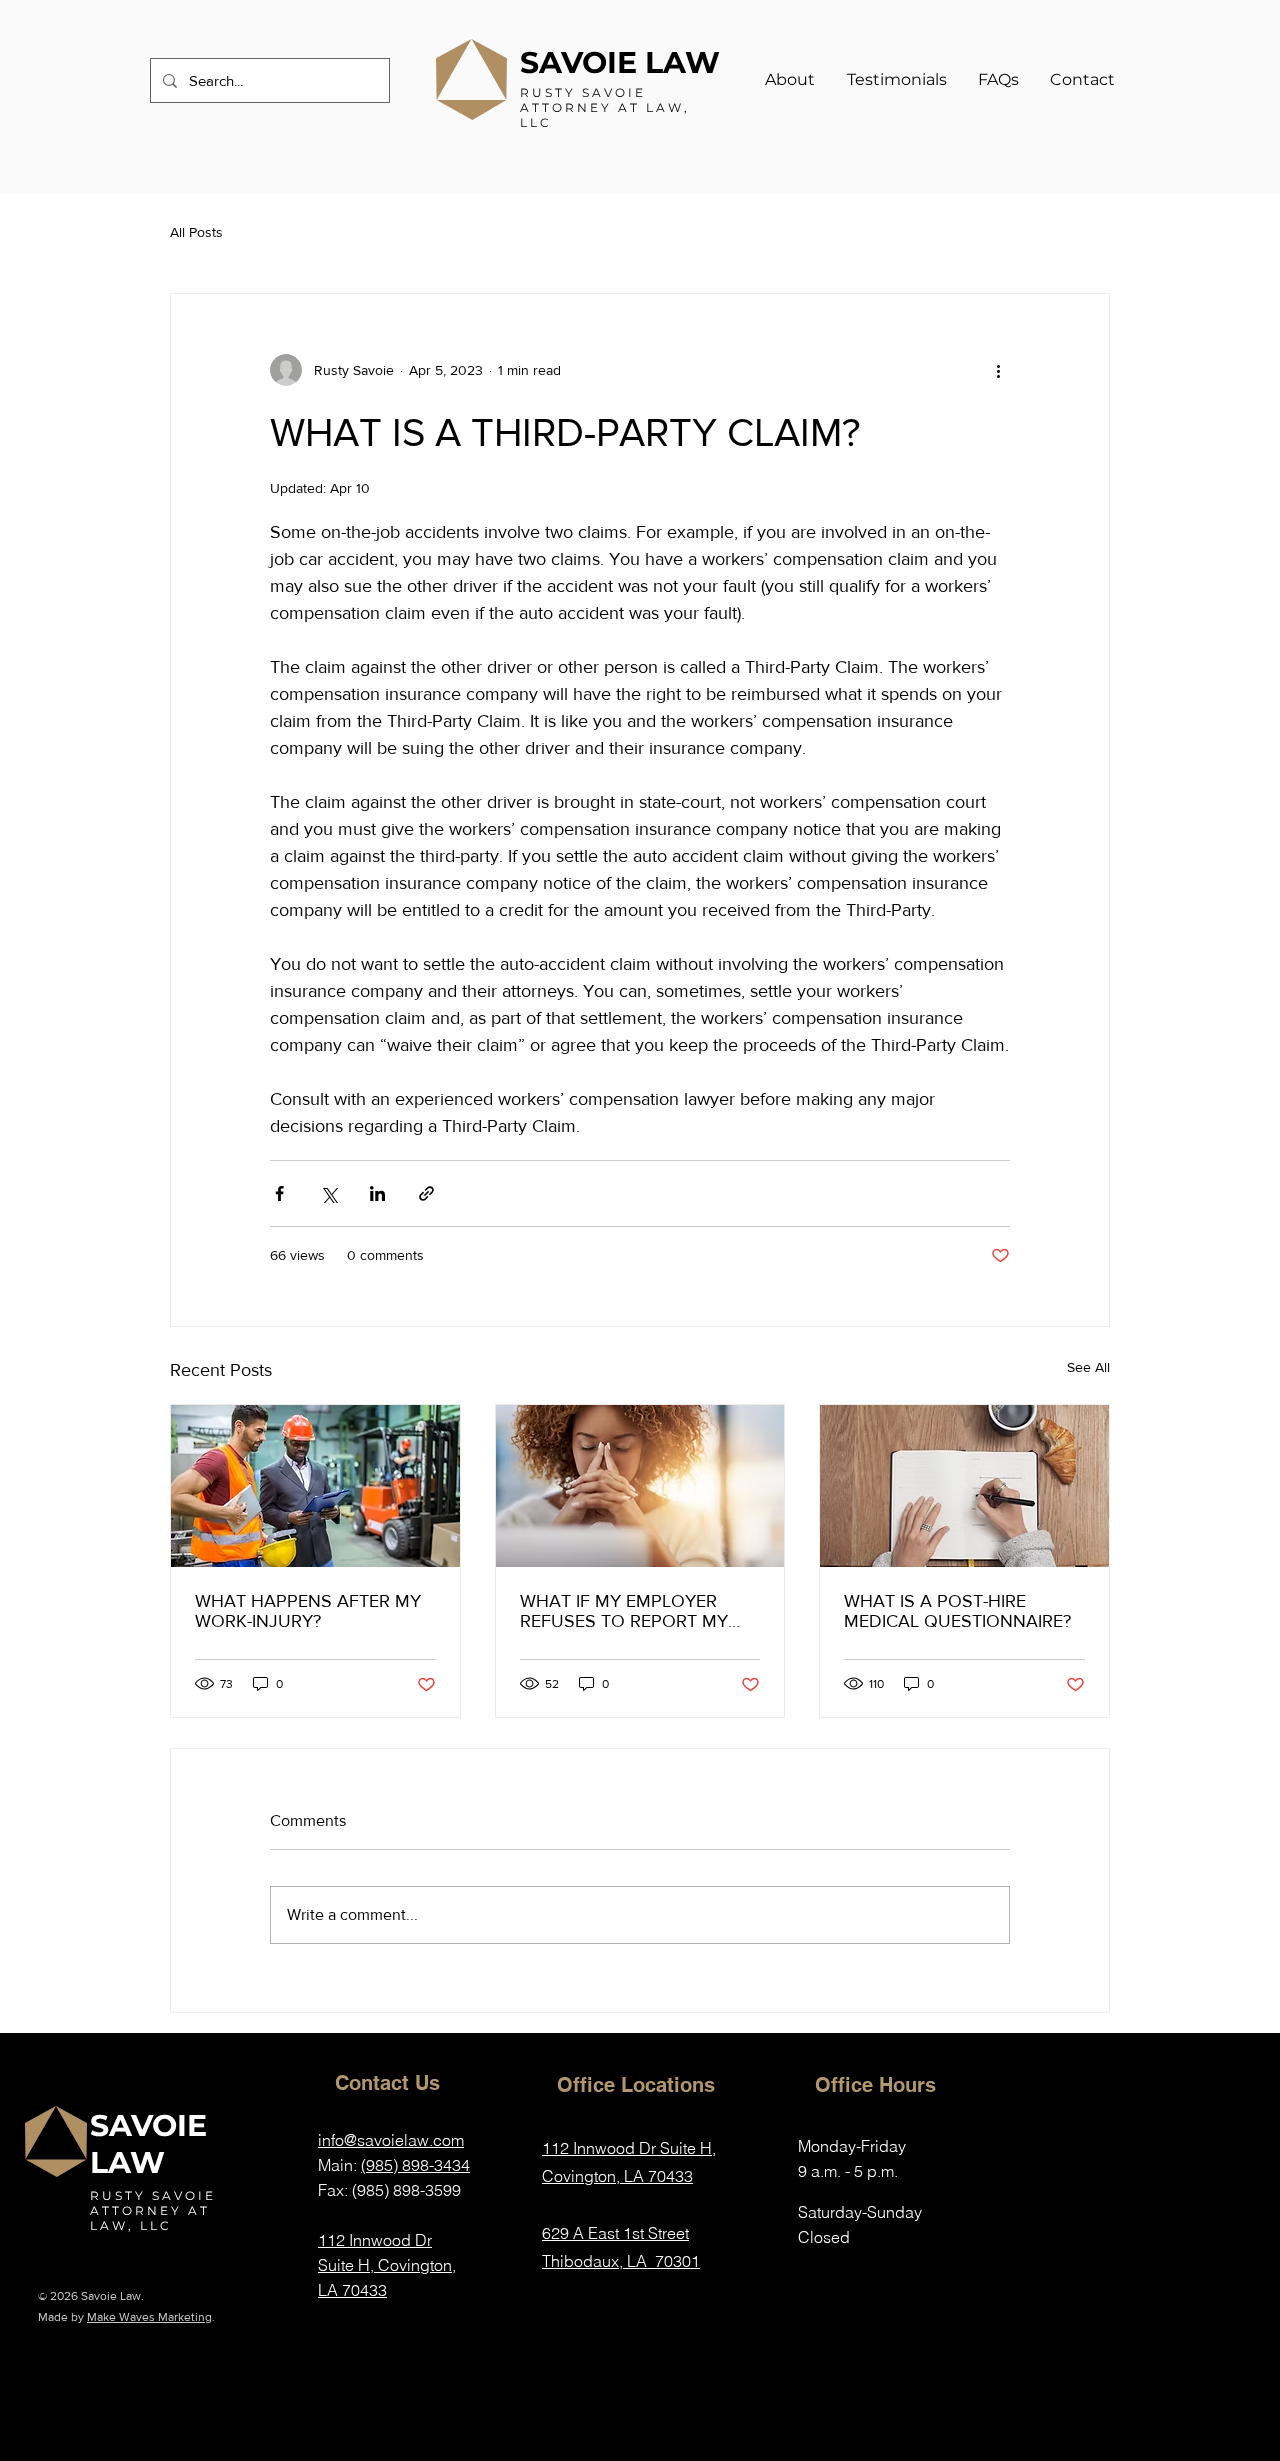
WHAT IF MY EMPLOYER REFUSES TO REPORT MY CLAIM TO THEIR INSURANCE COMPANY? (639, 1611)
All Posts (196, 232)
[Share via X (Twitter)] (328, 1193)
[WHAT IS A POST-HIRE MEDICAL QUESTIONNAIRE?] (964, 1486)
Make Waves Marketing (149, 2317)
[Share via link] (426, 1193)
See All (1088, 1367)
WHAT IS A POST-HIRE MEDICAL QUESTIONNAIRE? (957, 1611)
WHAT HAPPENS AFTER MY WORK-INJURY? (308, 1611)
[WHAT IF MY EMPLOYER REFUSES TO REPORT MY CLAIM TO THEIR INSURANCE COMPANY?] (640, 1486)
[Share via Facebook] (279, 1193)
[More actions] (998, 370)
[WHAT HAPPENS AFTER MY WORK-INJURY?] (315, 1486)
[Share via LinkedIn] (377, 1193)
